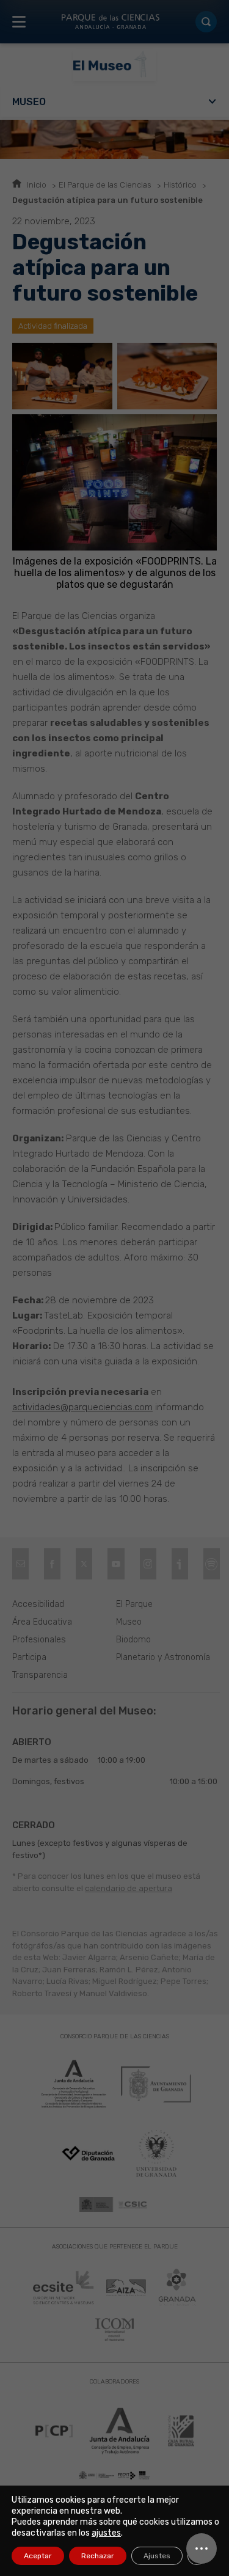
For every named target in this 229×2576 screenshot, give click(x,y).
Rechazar (98, 2556)
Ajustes (157, 2556)
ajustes (106, 2533)
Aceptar (38, 2556)
